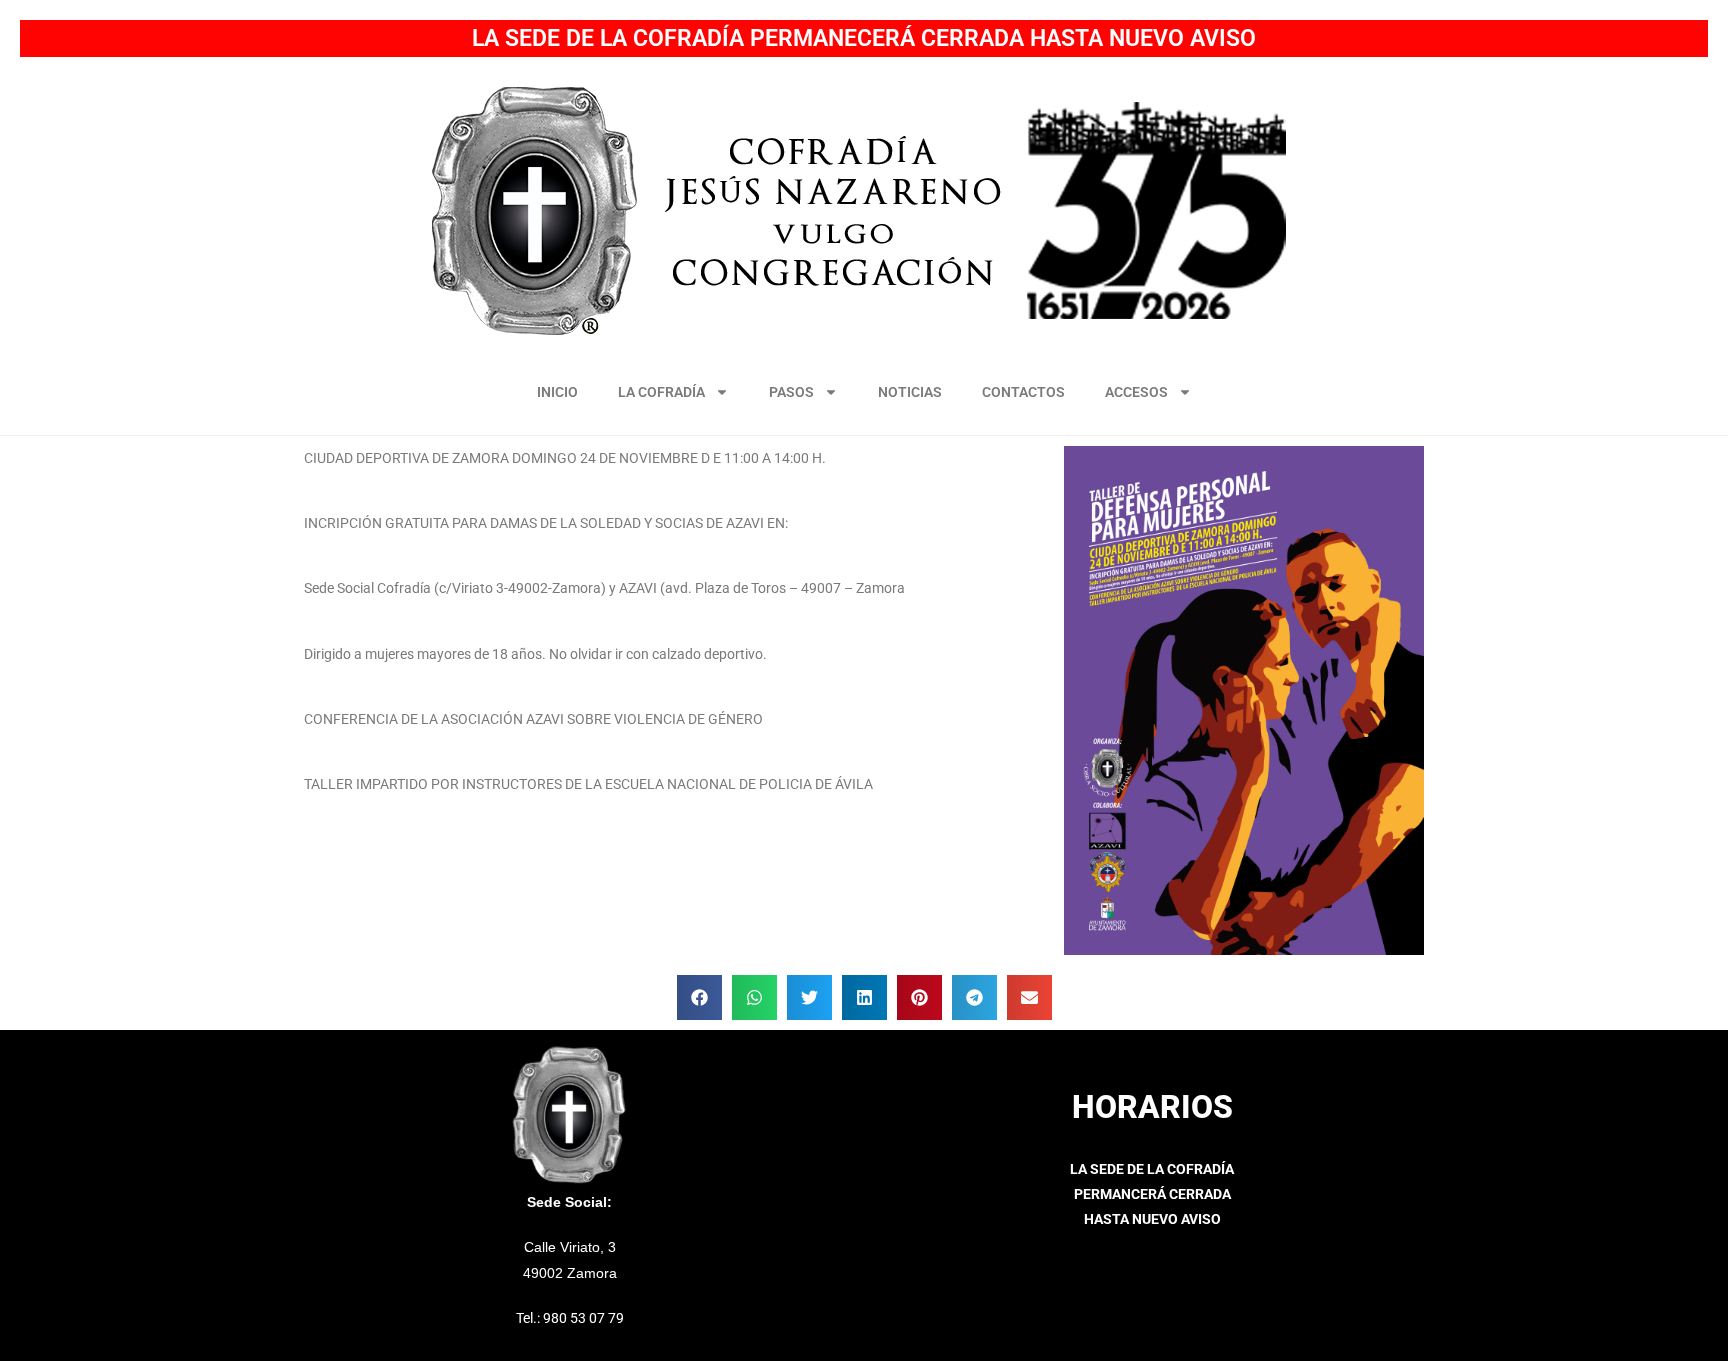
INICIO (557, 392)
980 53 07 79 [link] (583, 1318)
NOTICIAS (910, 392)
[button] (699, 997)
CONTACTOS (1023, 392)
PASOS (791, 392)
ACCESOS (1136, 392)
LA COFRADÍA (661, 392)
